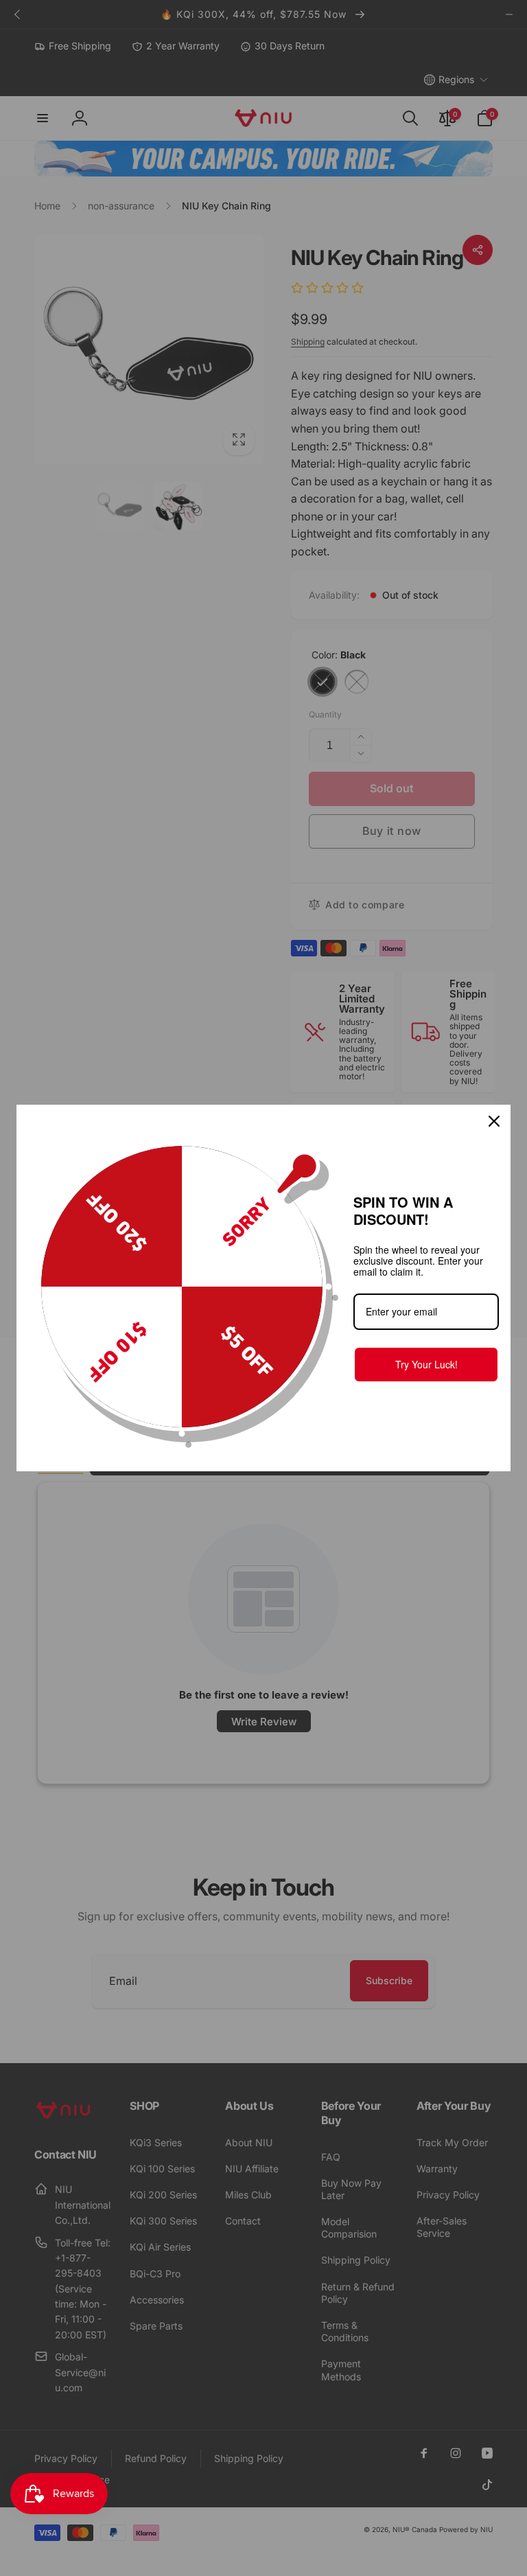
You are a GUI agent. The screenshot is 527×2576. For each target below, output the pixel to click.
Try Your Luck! (426, 1364)
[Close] (494, 1121)
